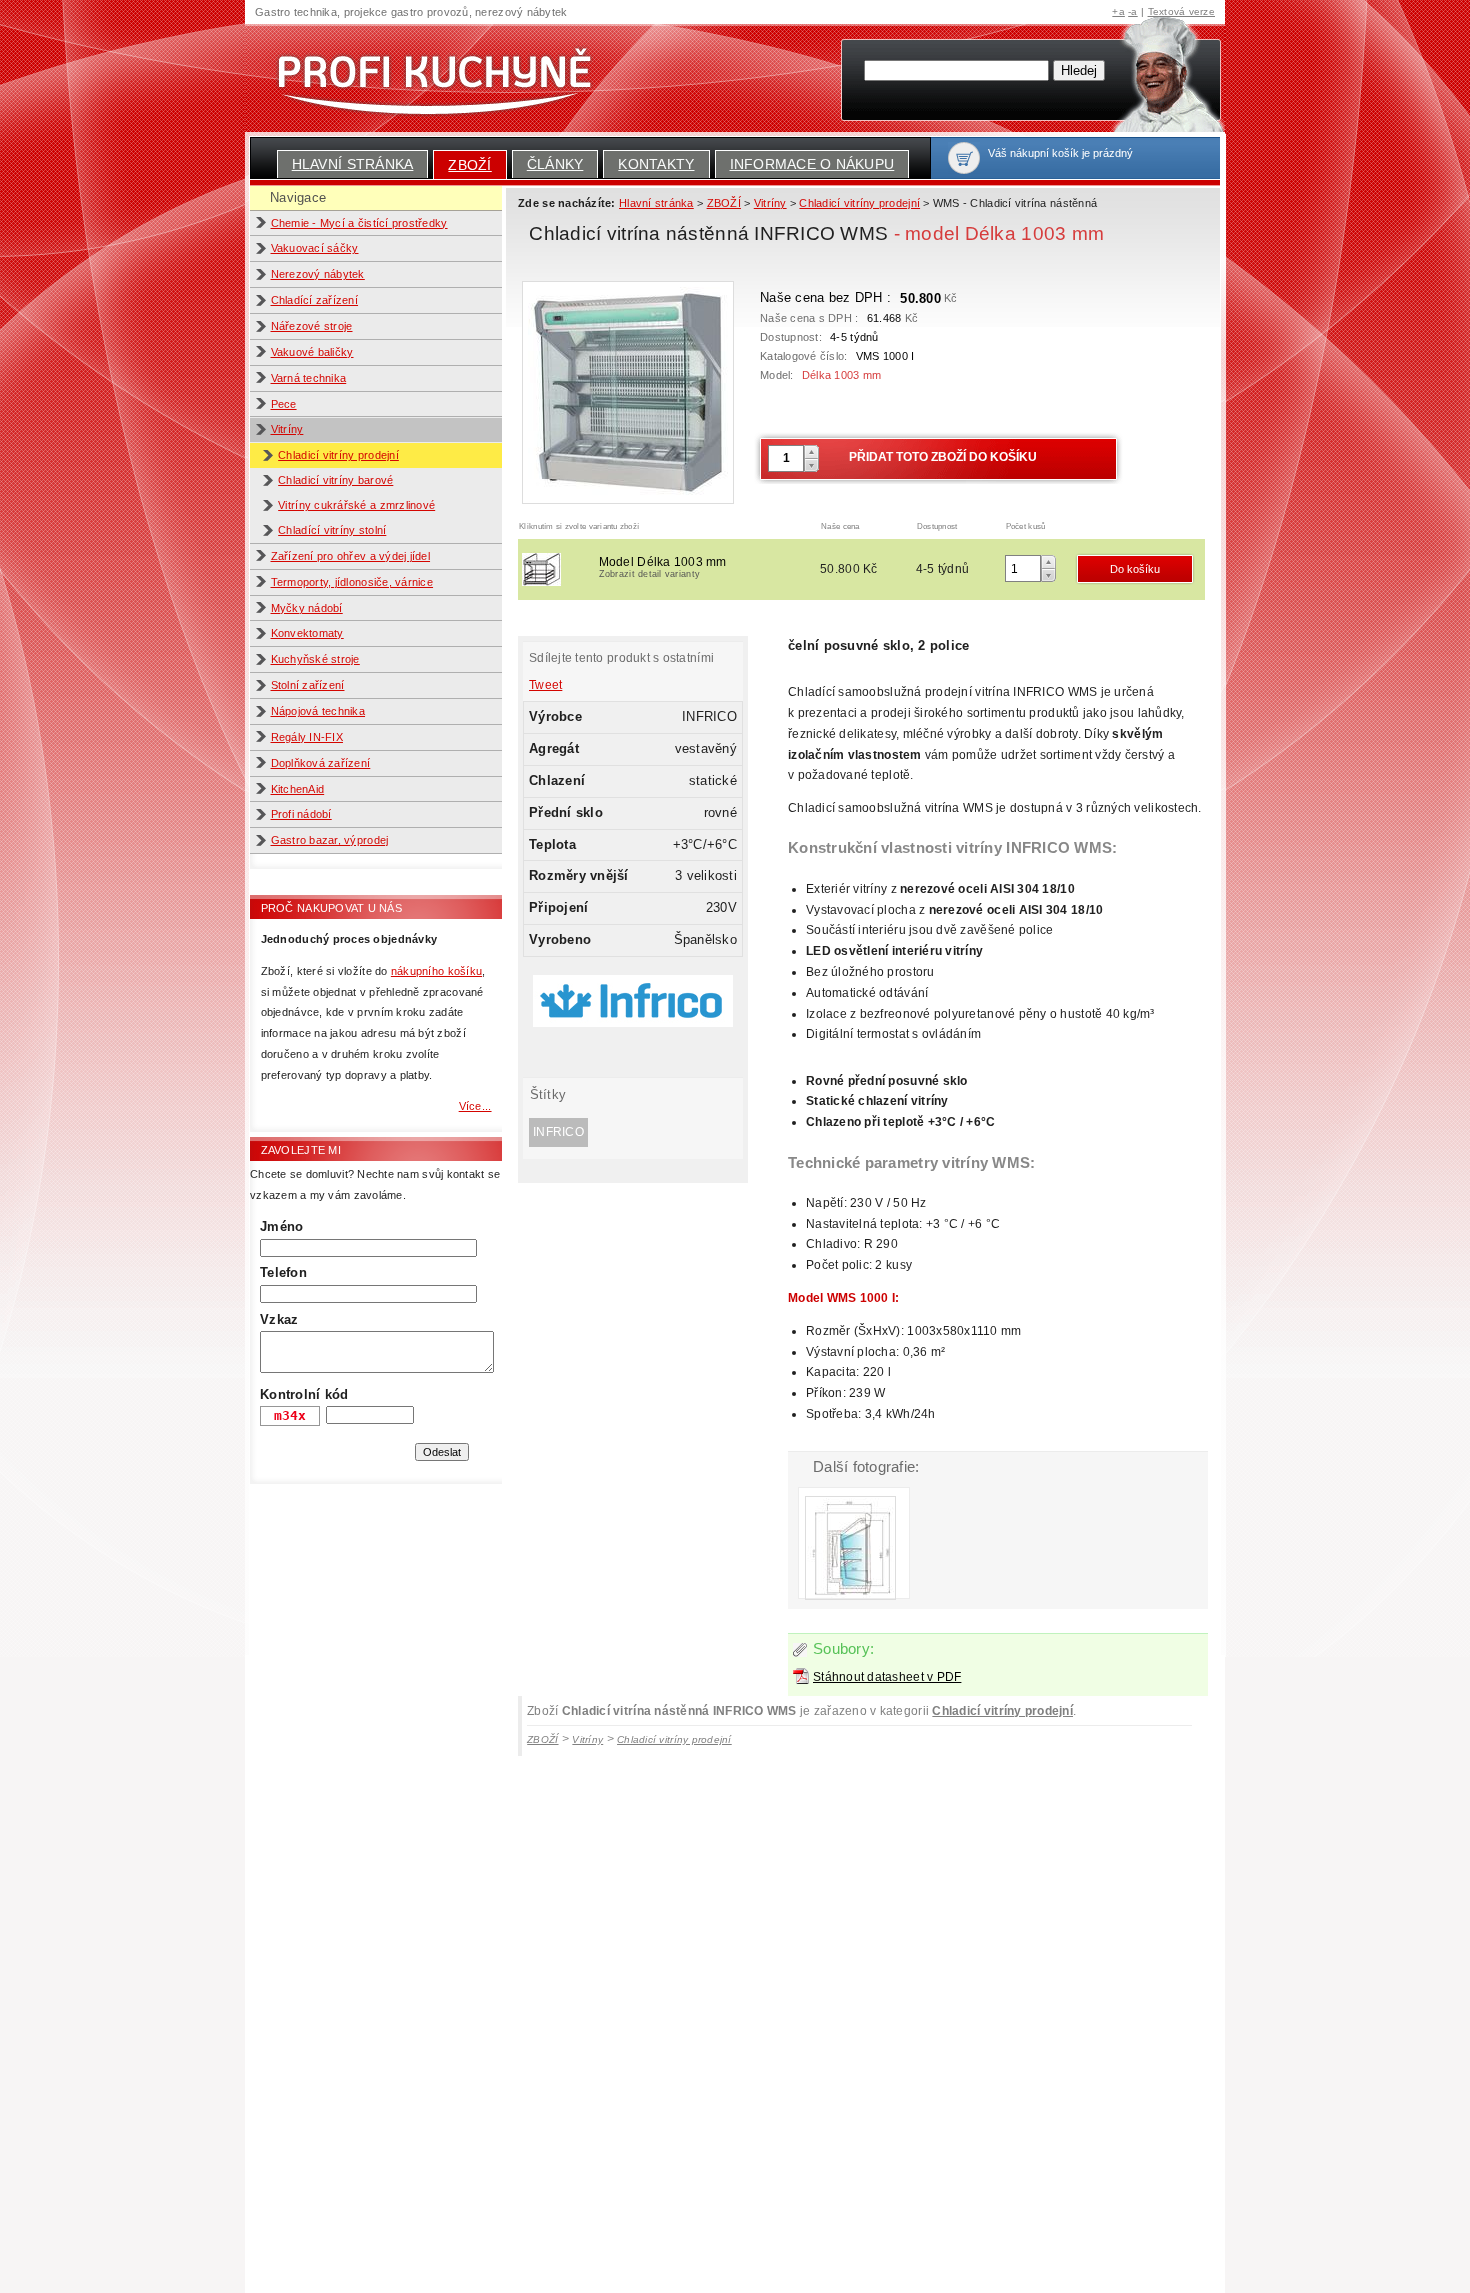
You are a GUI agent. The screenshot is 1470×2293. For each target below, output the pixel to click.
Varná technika (309, 378)
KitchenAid (298, 789)
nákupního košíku (436, 971)
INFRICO (558, 1132)
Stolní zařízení (308, 685)
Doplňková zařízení (321, 763)
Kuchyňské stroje (315, 659)
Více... (475, 1106)
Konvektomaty (307, 633)
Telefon (283, 1272)
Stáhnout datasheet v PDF (887, 1677)
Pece (284, 404)
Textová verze (1181, 11)
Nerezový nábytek (318, 274)
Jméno (281, 1226)
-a (1133, 11)
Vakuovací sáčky (315, 248)
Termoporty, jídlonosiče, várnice (352, 582)
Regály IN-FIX (307, 737)
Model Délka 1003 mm (663, 567)
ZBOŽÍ (469, 165)
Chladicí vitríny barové (335, 480)
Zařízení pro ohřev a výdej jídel (351, 556)
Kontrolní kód (304, 1394)
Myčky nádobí (307, 608)
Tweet (545, 685)
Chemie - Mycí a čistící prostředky (359, 223)
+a (1118, 11)
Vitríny (287, 429)
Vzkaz (279, 1319)
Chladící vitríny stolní (332, 530)
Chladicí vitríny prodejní (338, 455)
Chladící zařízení (315, 300)
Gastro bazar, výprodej (330, 840)
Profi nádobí (301, 814)
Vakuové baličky (312, 352)
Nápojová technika (318, 711)
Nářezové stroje (312, 326)
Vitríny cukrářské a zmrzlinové (356, 505)
